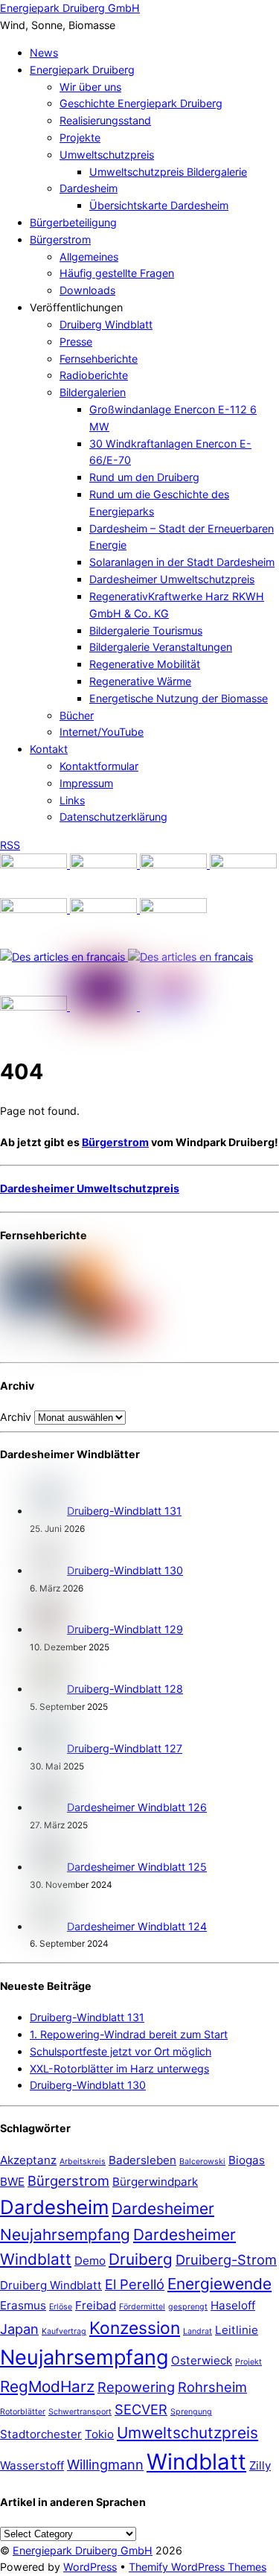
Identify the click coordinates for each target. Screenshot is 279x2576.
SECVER (141, 2409)
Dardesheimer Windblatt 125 (137, 1867)
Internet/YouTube (102, 732)
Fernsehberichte (99, 359)
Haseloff (233, 2305)
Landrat (198, 2331)
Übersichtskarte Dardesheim (159, 205)
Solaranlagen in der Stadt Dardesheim (182, 562)
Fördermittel (142, 2307)
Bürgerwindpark (155, 2182)
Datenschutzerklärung (113, 817)
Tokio (99, 2434)
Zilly (260, 2465)
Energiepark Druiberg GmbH (83, 2550)
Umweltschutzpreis (107, 155)
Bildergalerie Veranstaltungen (161, 647)
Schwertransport (80, 2412)
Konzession (135, 2328)
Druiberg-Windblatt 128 (125, 1689)
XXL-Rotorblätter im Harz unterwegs (119, 2068)
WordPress (90, 2567)
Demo (90, 2261)
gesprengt (188, 2307)
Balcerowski (202, 2162)
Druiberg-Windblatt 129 (125, 1629)
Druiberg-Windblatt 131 (124, 1511)
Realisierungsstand (105, 120)
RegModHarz (47, 2386)
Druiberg (141, 2259)
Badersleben (142, 2160)
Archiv (16, 1417)
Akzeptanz (28, 2160)
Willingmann (105, 2464)
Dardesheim (89, 188)
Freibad (96, 2305)
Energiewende (219, 2284)
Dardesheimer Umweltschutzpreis (172, 579)
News (44, 53)
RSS (10, 845)
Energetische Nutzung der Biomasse (179, 698)
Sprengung (191, 2412)
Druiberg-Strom (226, 2259)
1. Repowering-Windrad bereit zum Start (129, 2034)
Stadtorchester (41, 2434)
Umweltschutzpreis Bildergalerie (168, 172)
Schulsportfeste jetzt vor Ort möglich (121, 2051)
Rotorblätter (23, 2412)
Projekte (80, 137)
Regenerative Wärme (140, 681)
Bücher (77, 715)
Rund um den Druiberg (144, 477)
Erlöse (61, 2307)
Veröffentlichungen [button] (76, 307)
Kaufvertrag (64, 2331)
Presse (76, 341)
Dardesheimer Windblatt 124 (137, 1926)
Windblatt (196, 2462)
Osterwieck (202, 2360)
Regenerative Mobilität (145, 664)
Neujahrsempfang (84, 2357)
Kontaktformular (99, 766)
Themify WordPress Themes (198, 2567)
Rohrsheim (212, 2387)
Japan (19, 2329)
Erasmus (23, 2305)
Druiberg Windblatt (106, 324)
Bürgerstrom (60, 239)
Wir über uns (90, 87)
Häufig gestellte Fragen (117, 273)
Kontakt (49, 749)
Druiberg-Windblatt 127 (125, 1748)
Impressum (86, 783)
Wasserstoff (32, 2465)
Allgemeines (89, 257)
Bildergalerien (93, 392)
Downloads (87, 290)
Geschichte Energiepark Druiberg (141, 103)
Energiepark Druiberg (82, 70)
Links (72, 800)
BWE (12, 2182)
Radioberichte (94, 375)
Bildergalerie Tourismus (146, 630)
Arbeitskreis (83, 2162)
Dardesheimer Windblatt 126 (137, 1807)
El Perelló (135, 2284)
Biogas (247, 2160)
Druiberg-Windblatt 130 (125, 1570)
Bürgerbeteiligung (73, 222)
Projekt (248, 2362)
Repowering (136, 2387)
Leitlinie (237, 2330)
